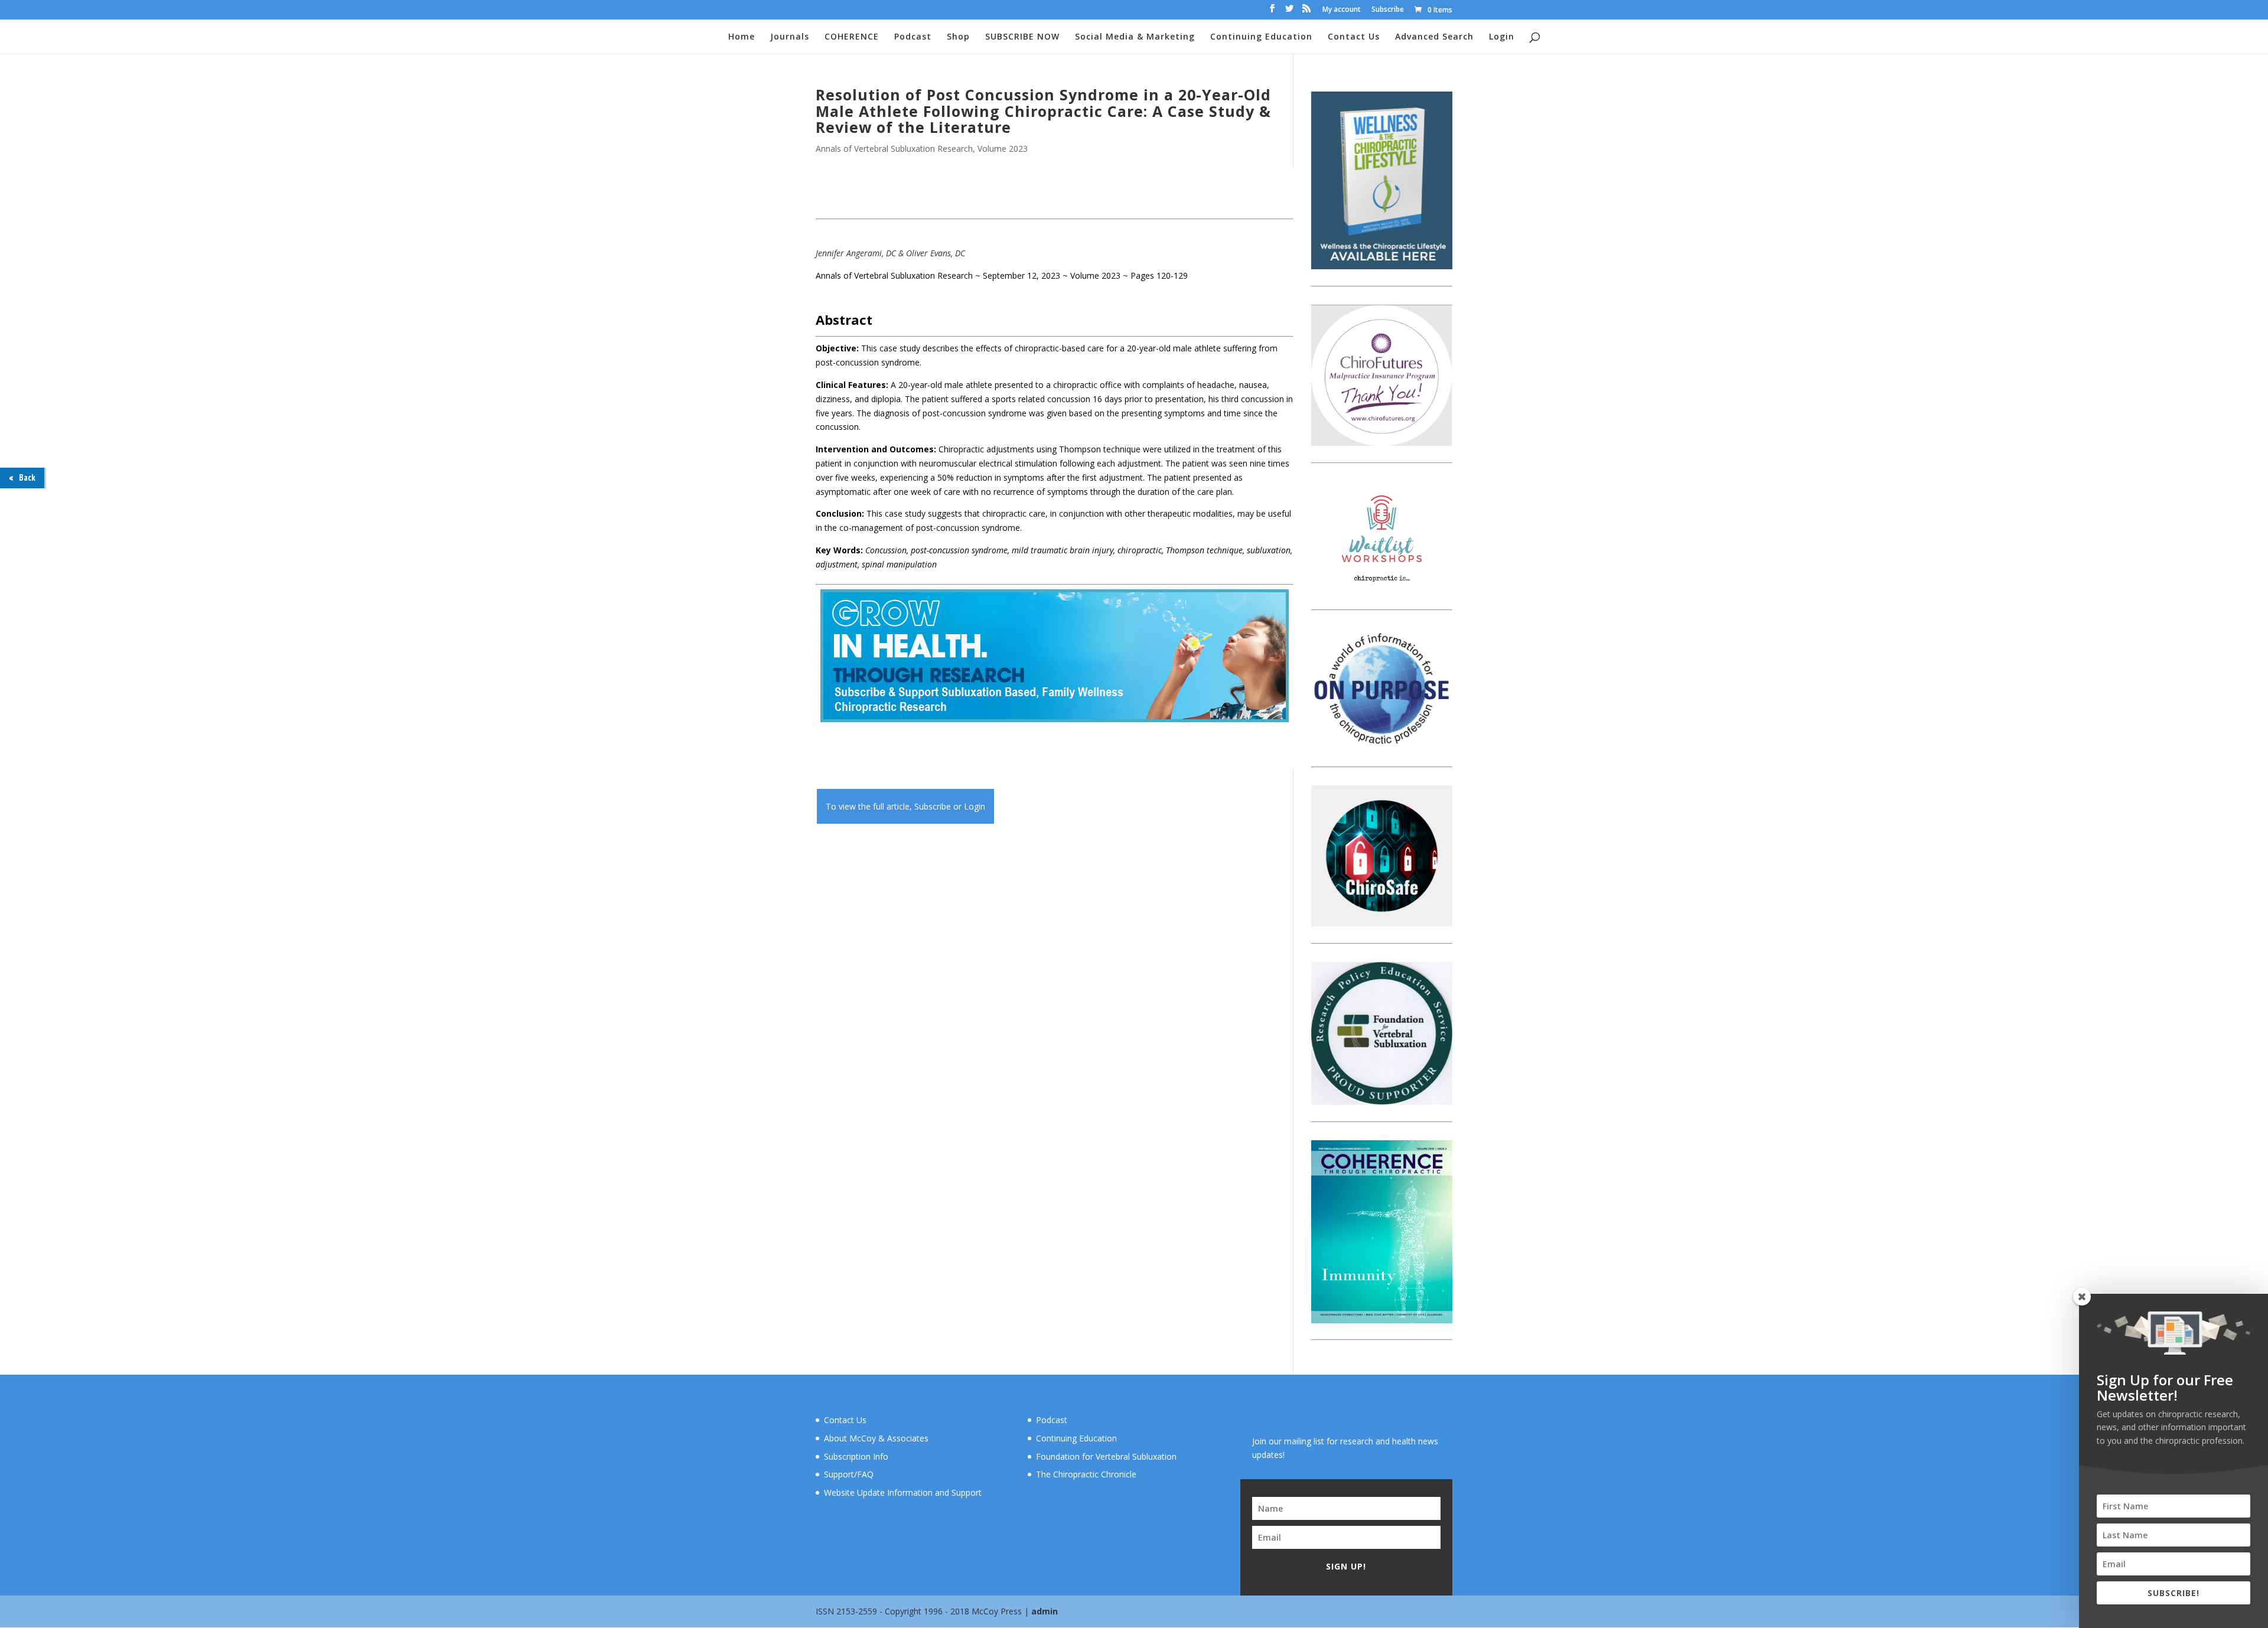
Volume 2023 (1003, 149)
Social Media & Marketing (1135, 37)
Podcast (913, 37)
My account (1342, 10)
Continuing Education (1261, 37)
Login (1502, 37)
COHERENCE (852, 37)
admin (1045, 1611)
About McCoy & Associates (876, 1438)
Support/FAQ (849, 1474)
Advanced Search (1434, 37)
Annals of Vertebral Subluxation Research (894, 149)
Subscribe (1388, 10)
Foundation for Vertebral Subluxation (1106, 1456)
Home (742, 37)
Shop (958, 37)
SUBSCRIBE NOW (1022, 37)
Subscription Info (856, 1456)
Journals (790, 37)
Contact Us (1354, 37)
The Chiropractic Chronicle (1086, 1474)
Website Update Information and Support (903, 1492)
